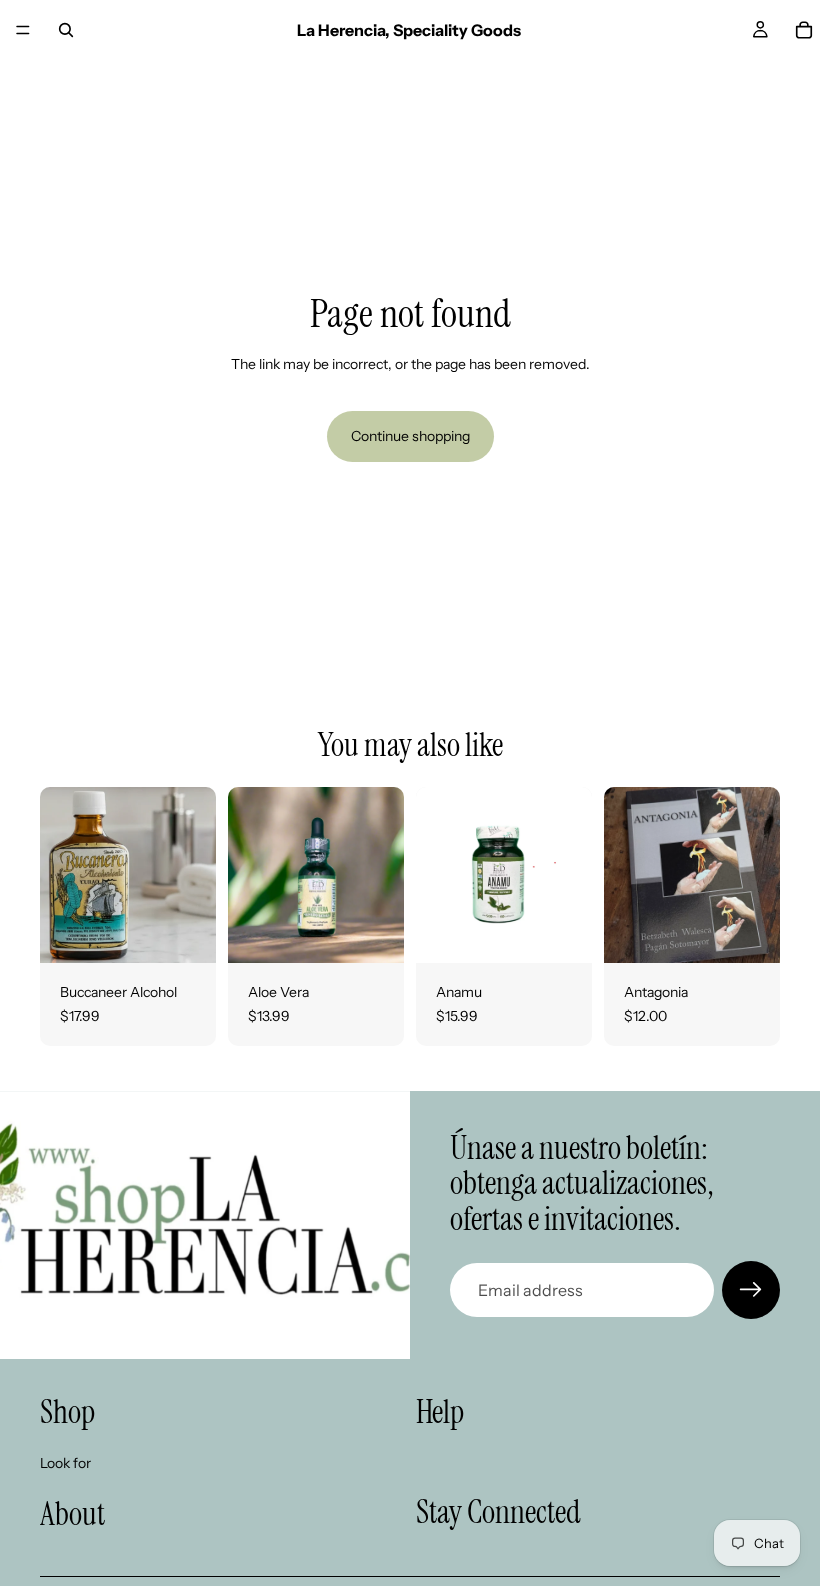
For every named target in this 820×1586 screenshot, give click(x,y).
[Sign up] (751, 1290)
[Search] (66, 30)
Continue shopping (410, 436)
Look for (65, 1462)
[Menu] (23, 30)
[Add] (185, 932)
